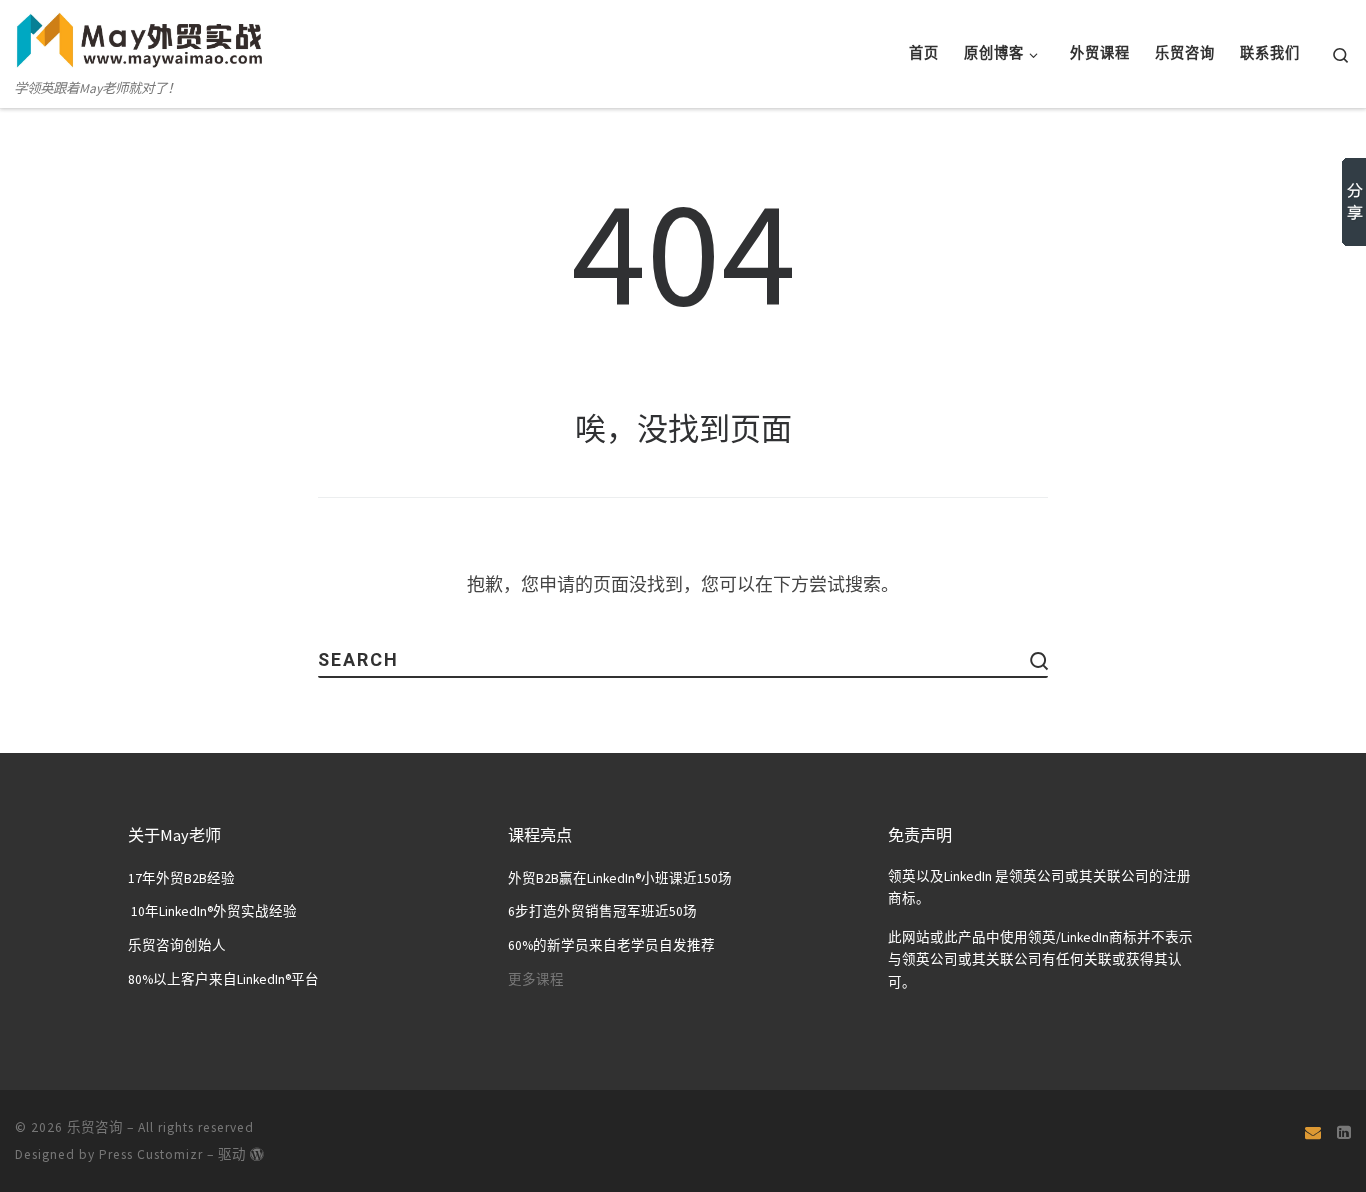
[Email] (1313, 1132)
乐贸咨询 (95, 1127)
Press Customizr (151, 1154)
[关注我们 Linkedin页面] (1344, 1132)
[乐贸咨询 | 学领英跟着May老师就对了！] (140, 37)
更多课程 (536, 979)
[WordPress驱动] (257, 1154)
